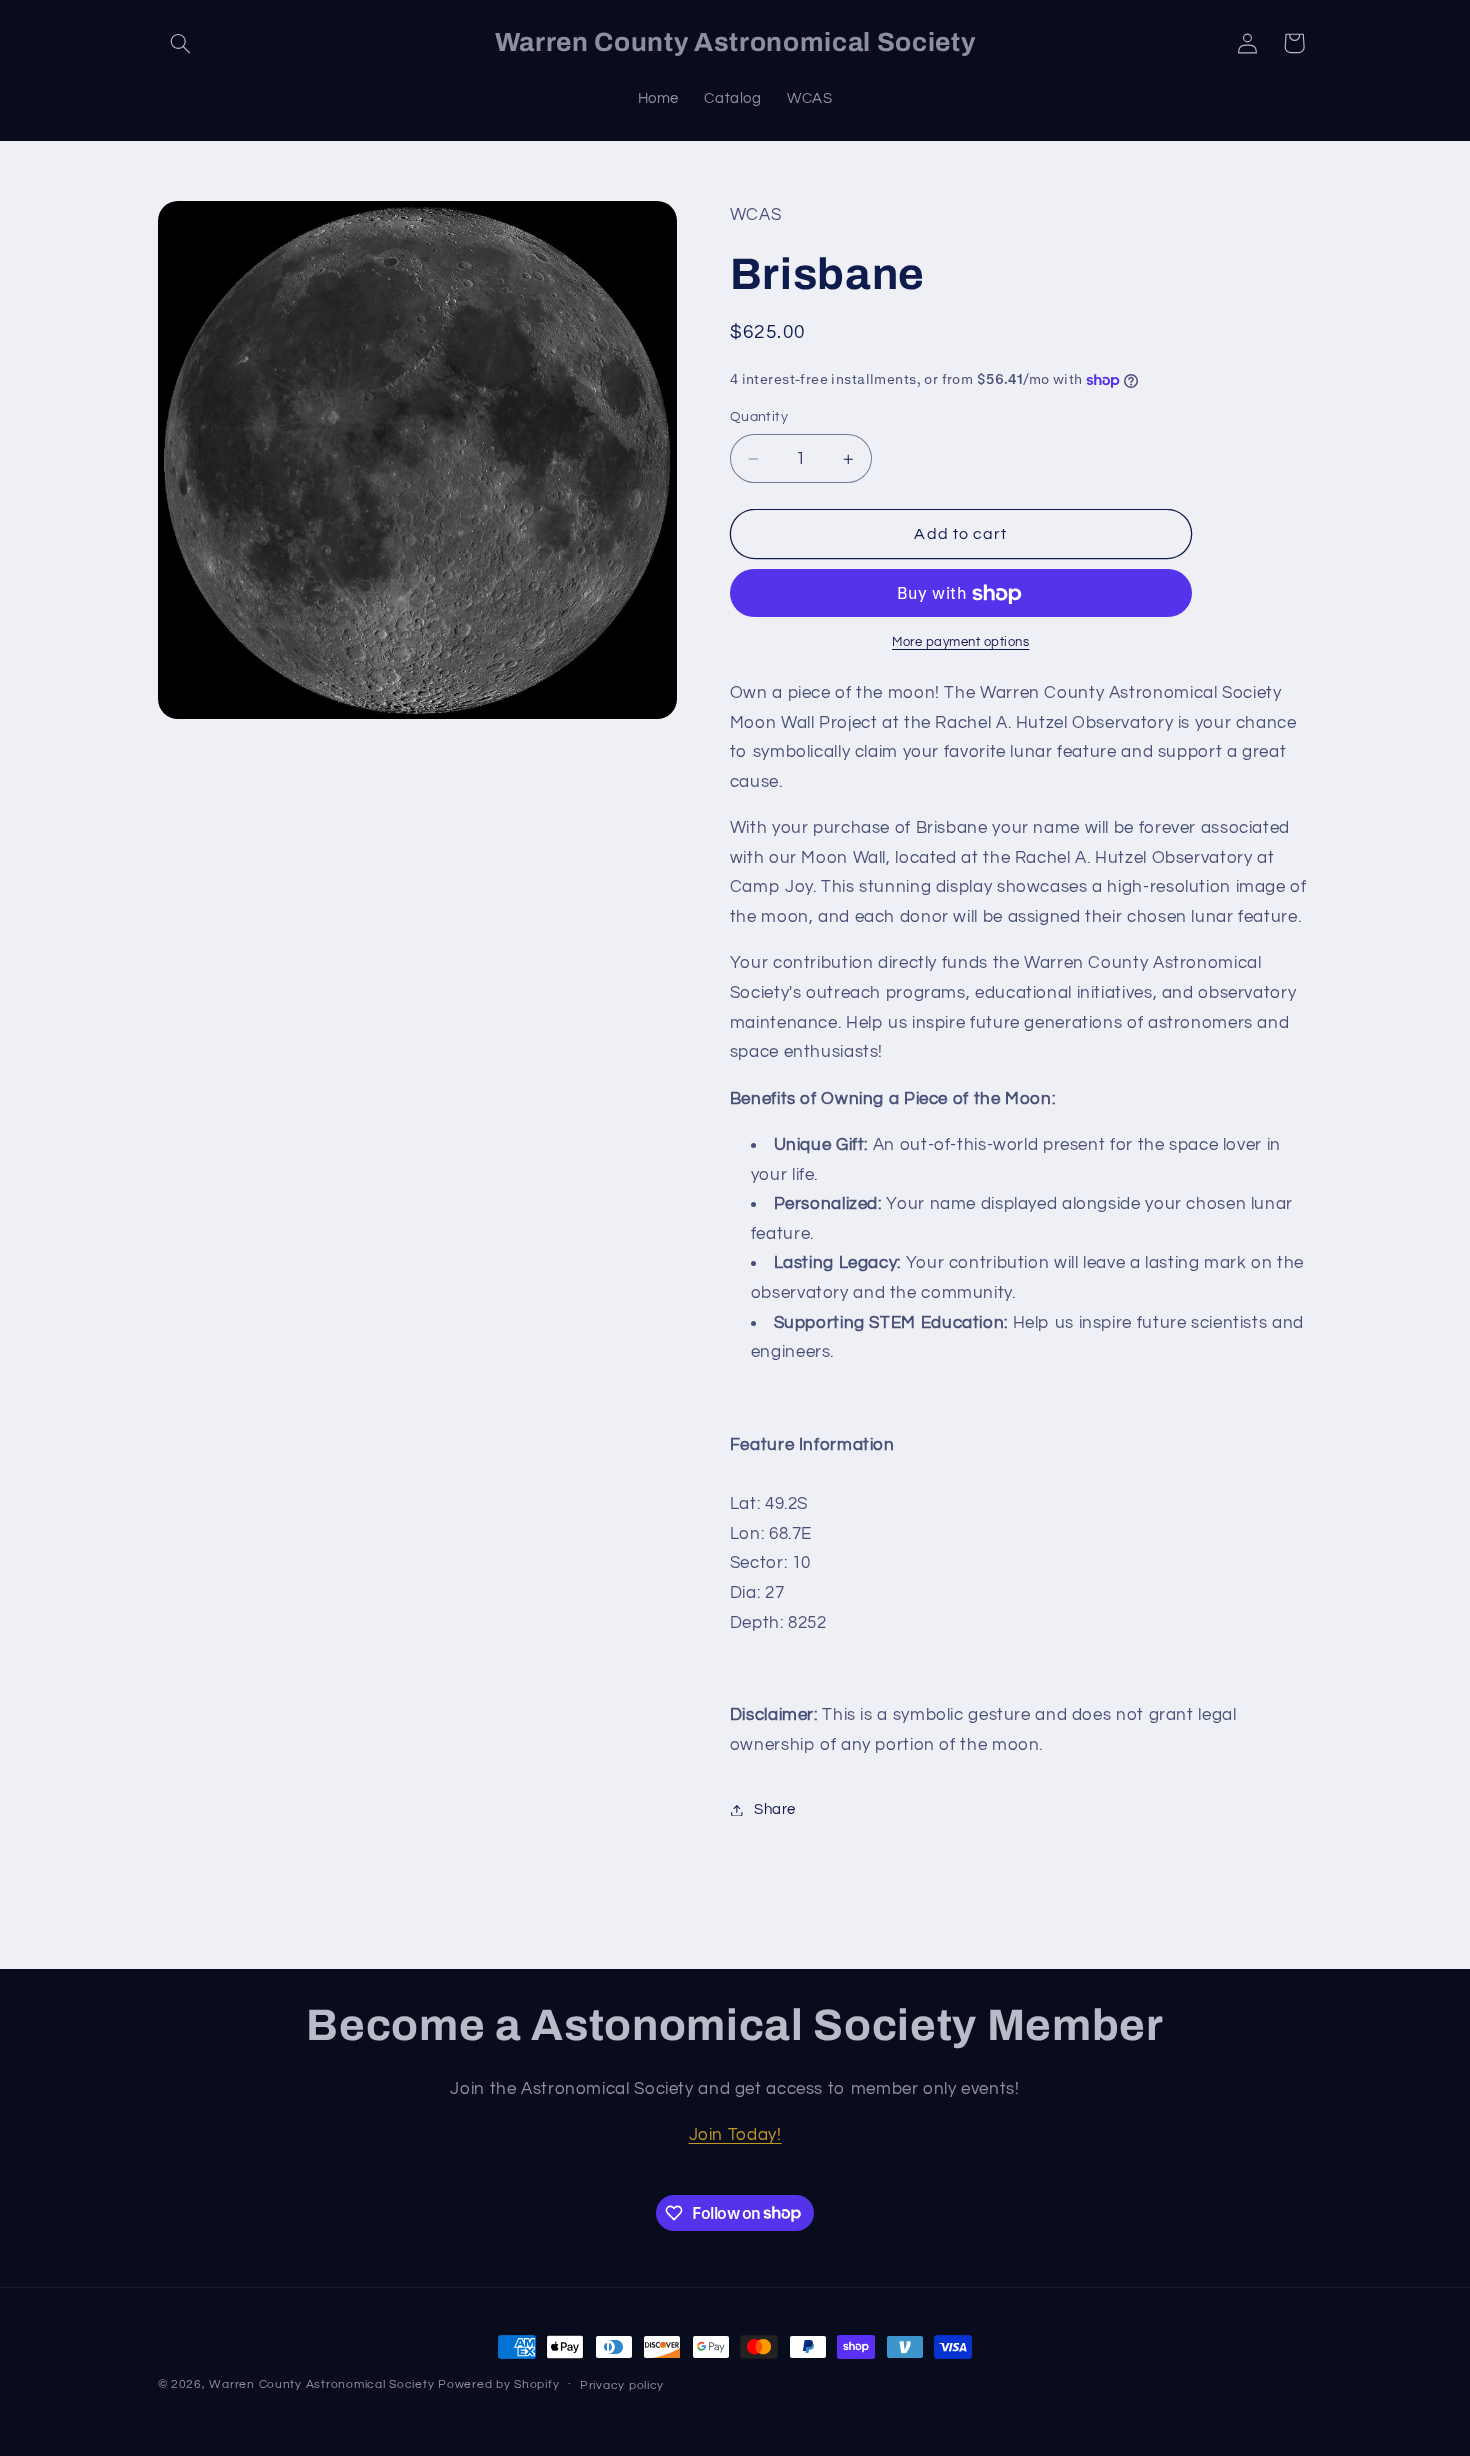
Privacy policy (622, 2385)
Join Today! (735, 2135)
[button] (181, 43)
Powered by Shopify (498, 2384)
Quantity (759, 418)
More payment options (961, 643)
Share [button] (775, 1809)
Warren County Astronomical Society (321, 2384)
